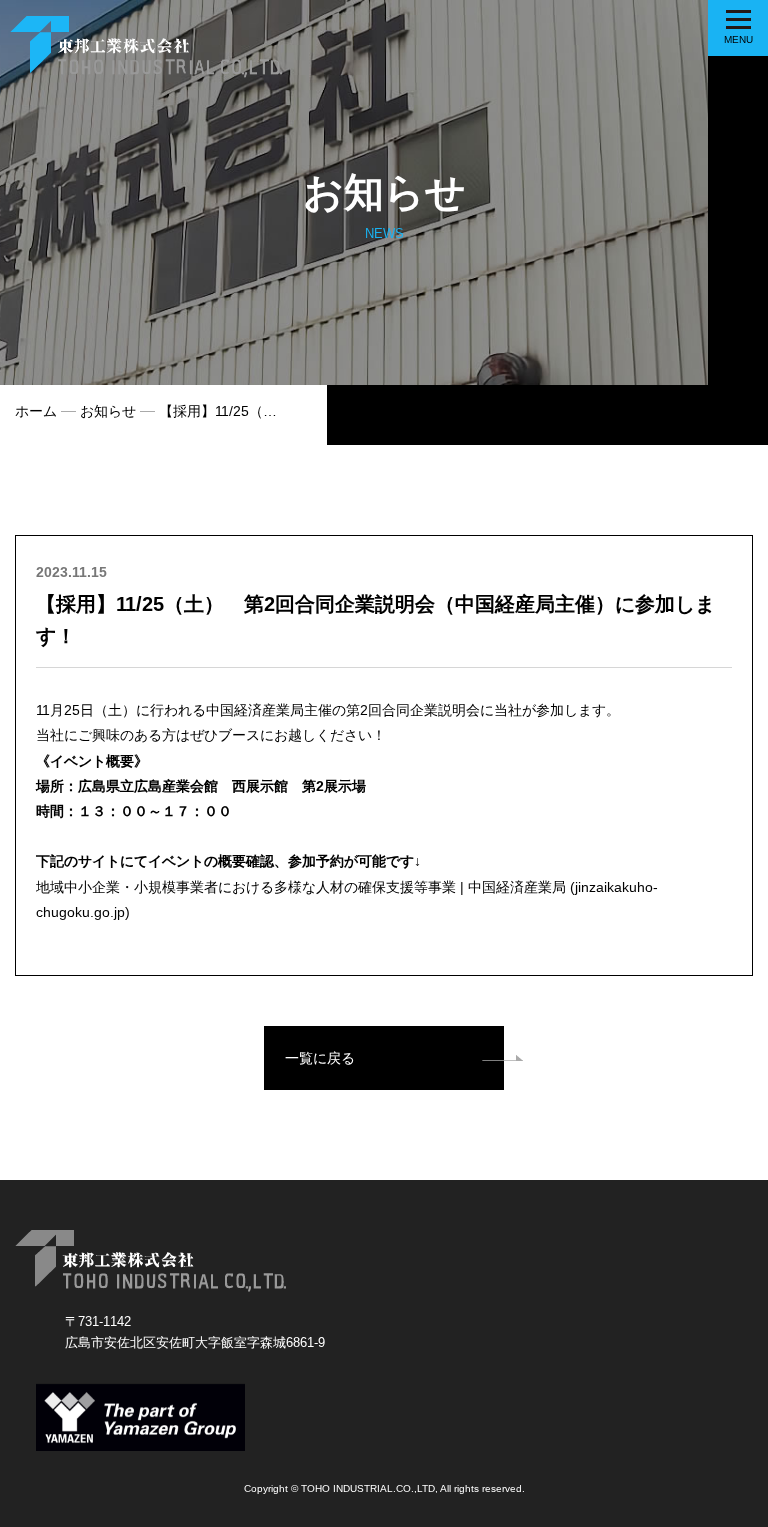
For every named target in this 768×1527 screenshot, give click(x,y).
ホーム (36, 411)
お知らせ (108, 411)
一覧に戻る (320, 1058)
